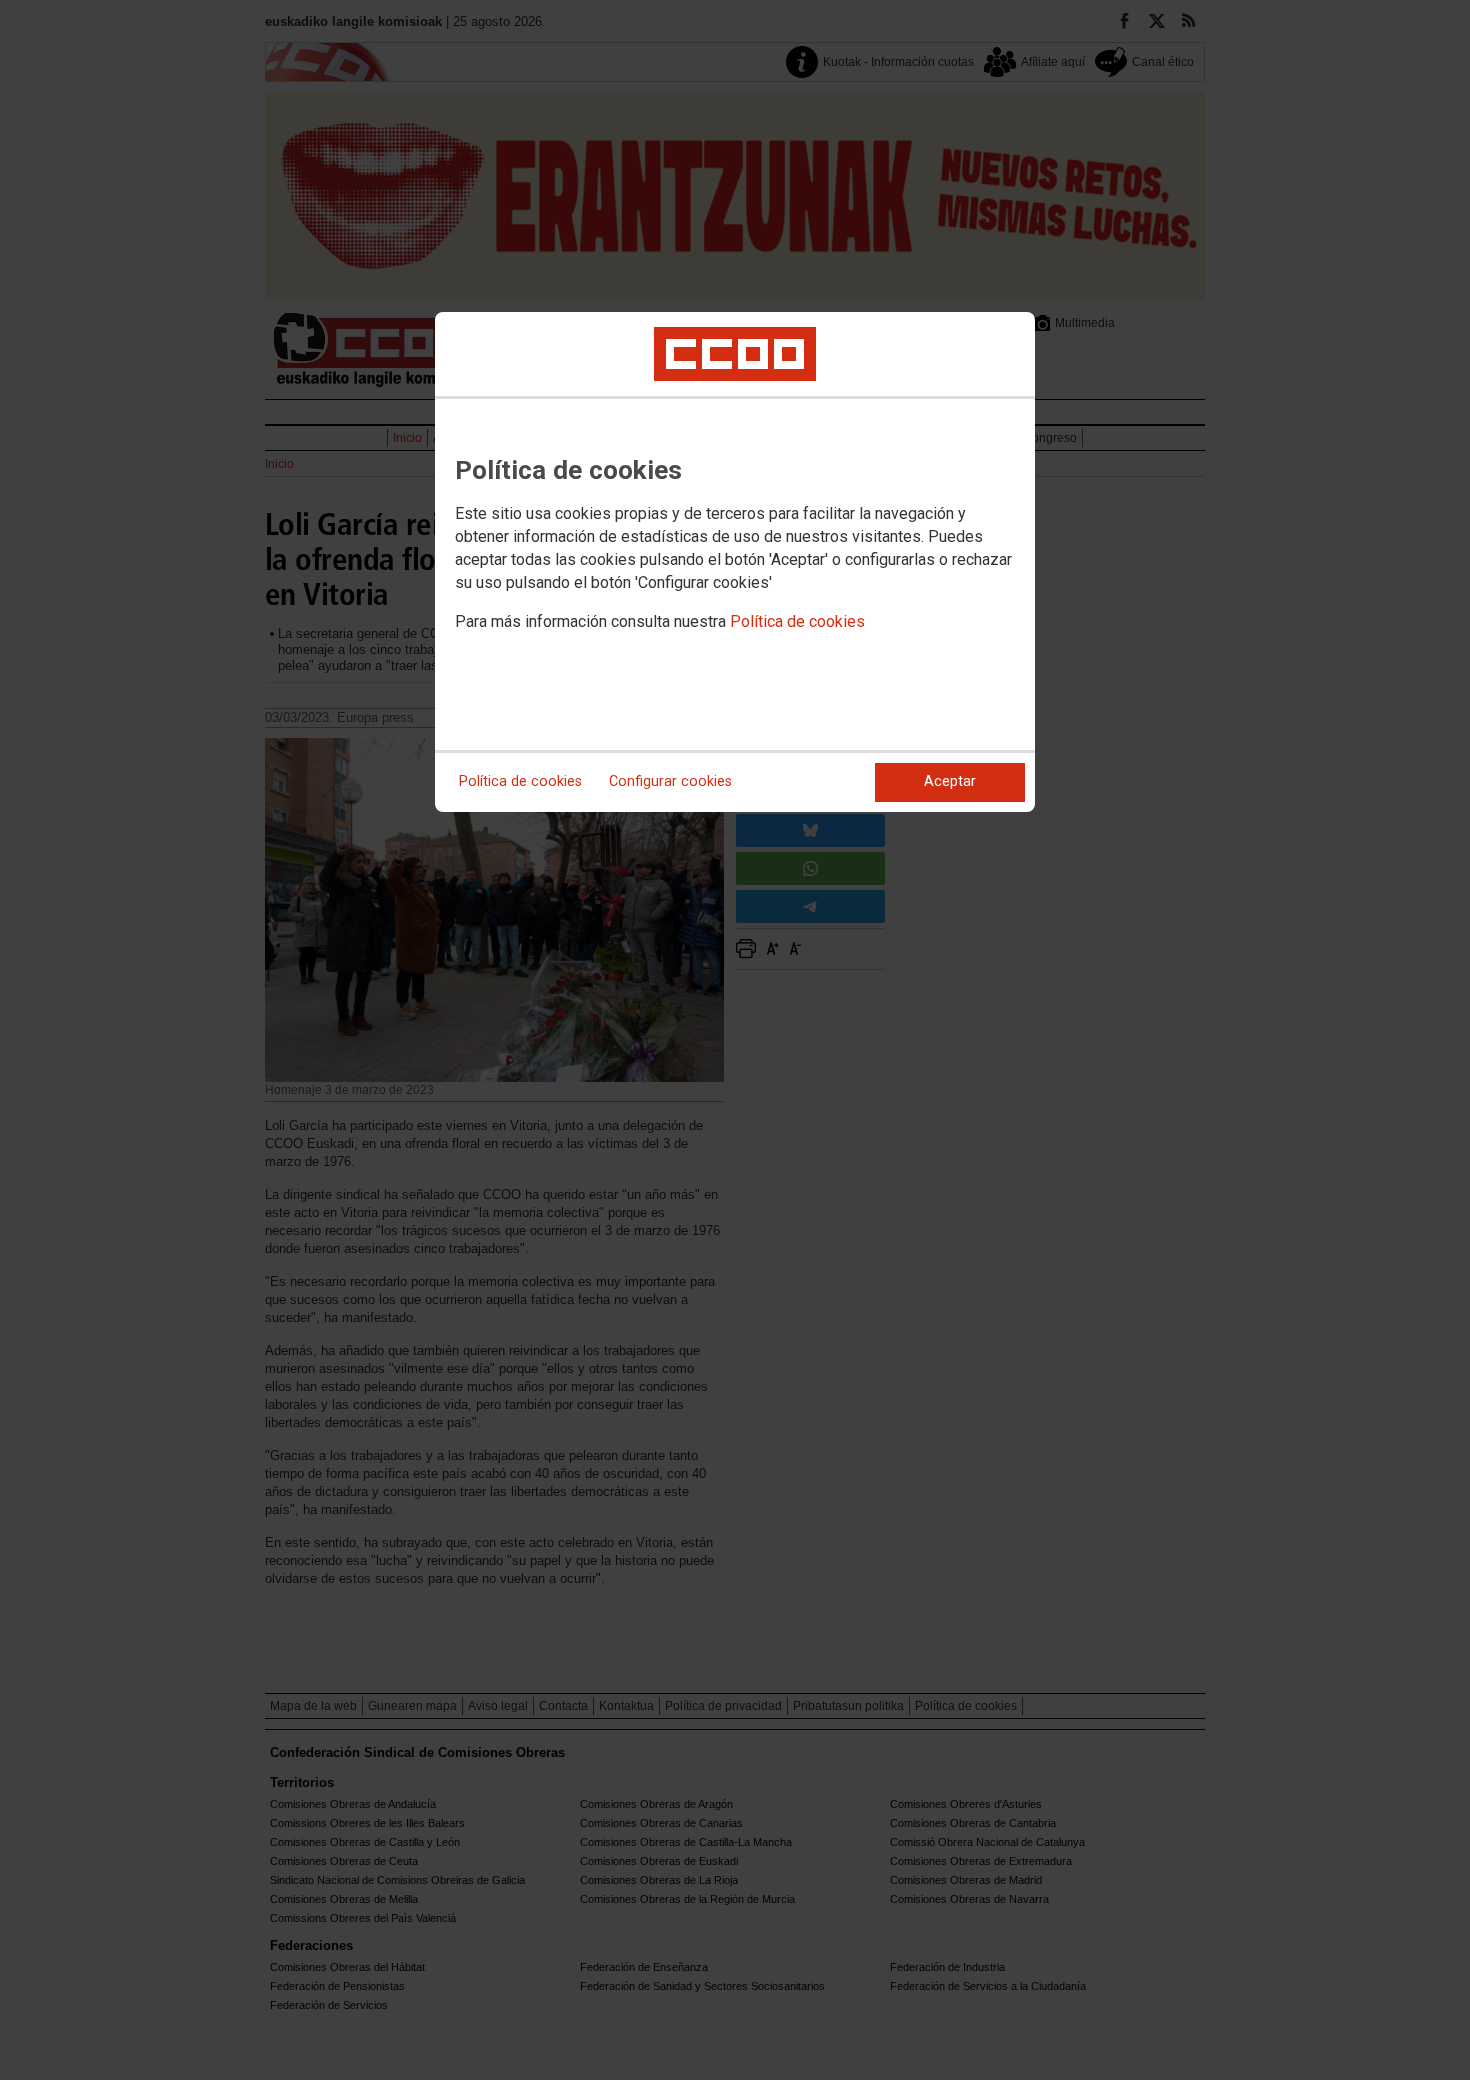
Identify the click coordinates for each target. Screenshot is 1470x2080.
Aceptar (950, 781)
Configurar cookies (670, 781)
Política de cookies (797, 621)
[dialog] (735, 562)
